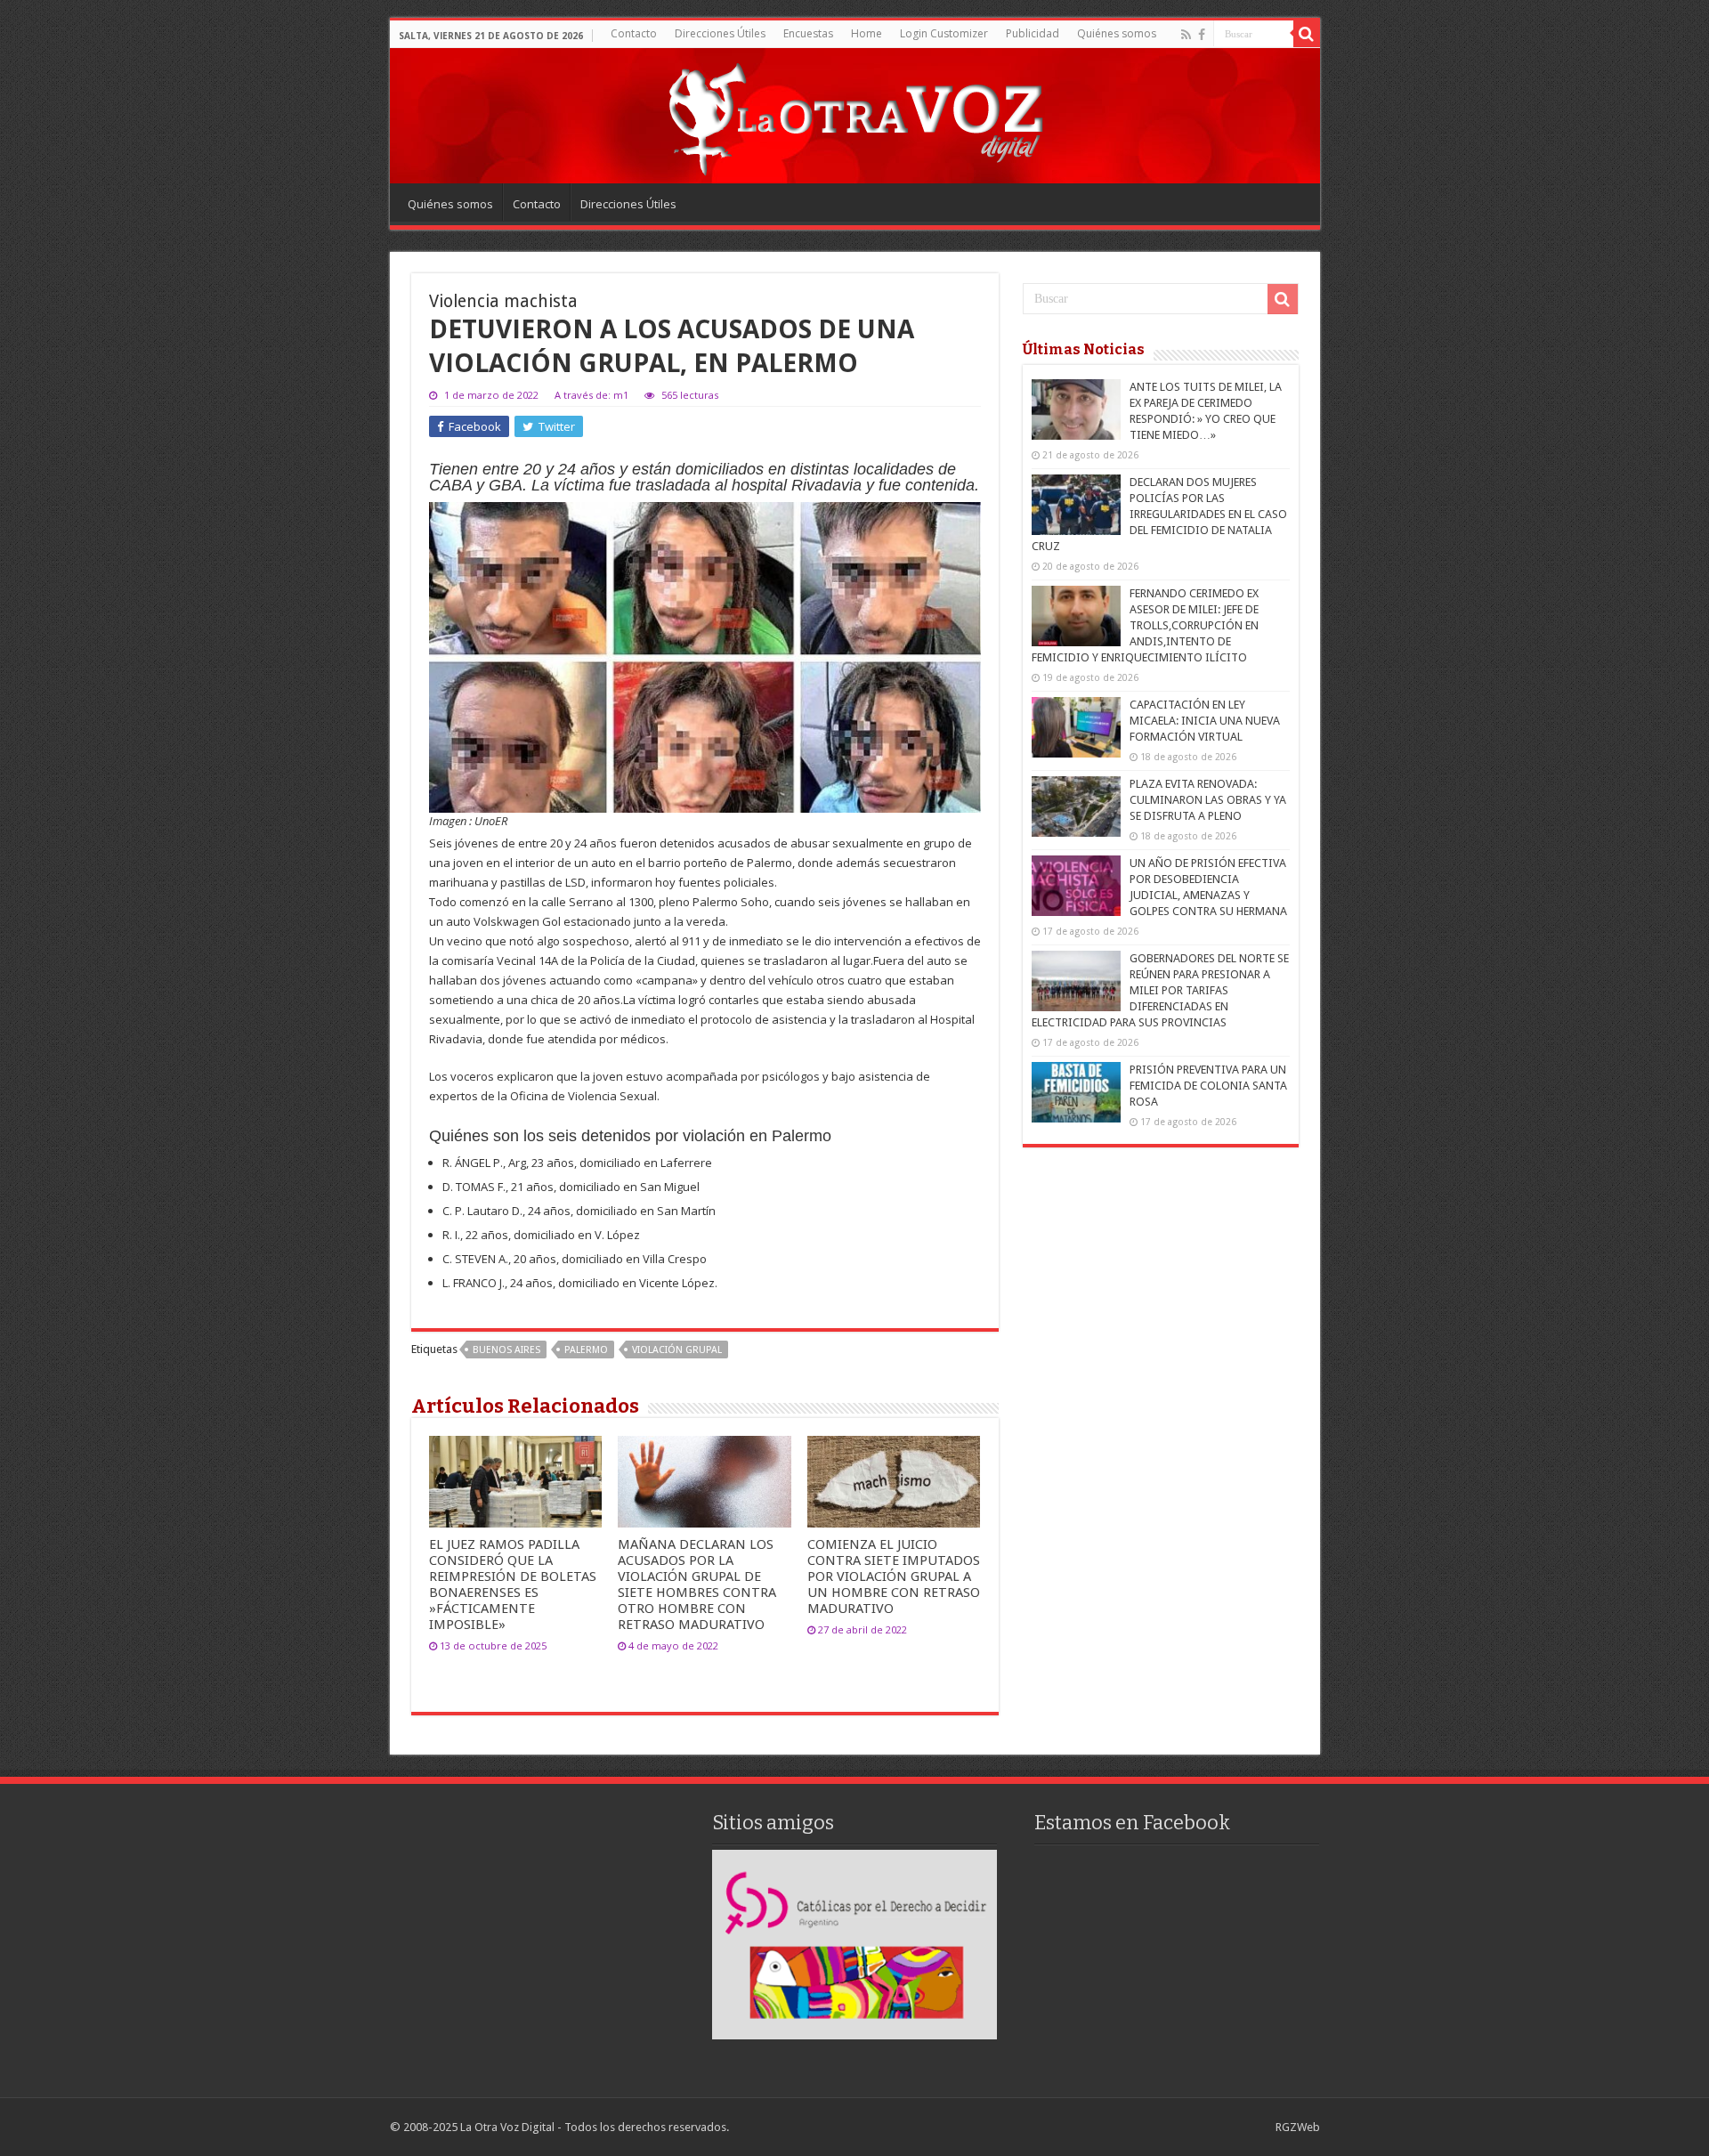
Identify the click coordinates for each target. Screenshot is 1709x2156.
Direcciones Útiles (720, 33)
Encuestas (808, 33)
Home (867, 33)
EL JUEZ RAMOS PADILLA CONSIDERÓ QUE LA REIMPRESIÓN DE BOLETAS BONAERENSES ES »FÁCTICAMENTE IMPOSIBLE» (513, 1585)
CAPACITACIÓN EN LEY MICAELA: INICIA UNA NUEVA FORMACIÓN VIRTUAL (1205, 721)
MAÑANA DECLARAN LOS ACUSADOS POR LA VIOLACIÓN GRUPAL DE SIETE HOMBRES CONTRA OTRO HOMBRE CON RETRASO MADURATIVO (697, 1585)
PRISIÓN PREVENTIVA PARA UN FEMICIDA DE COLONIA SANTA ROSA (1208, 1086)
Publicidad (1033, 33)
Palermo (586, 1350)
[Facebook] (1202, 35)
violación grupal (677, 1350)
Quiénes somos (1117, 33)
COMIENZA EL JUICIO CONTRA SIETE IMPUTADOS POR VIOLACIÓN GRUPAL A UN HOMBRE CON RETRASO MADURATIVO (894, 1576)
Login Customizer (944, 33)
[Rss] (1186, 35)
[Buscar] (1307, 34)
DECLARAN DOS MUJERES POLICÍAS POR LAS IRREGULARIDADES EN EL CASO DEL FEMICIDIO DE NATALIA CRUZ (1159, 514)
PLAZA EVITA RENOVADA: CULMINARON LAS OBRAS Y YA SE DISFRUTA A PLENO (1208, 800)
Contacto (634, 33)
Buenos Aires (506, 1350)
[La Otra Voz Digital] (854, 115)
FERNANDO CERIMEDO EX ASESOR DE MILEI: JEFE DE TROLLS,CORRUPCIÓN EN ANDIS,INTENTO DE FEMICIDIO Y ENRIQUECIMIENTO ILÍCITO (1145, 625)
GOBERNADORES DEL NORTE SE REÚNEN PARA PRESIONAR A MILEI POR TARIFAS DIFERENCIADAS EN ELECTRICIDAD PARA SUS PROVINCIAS (1160, 990)
